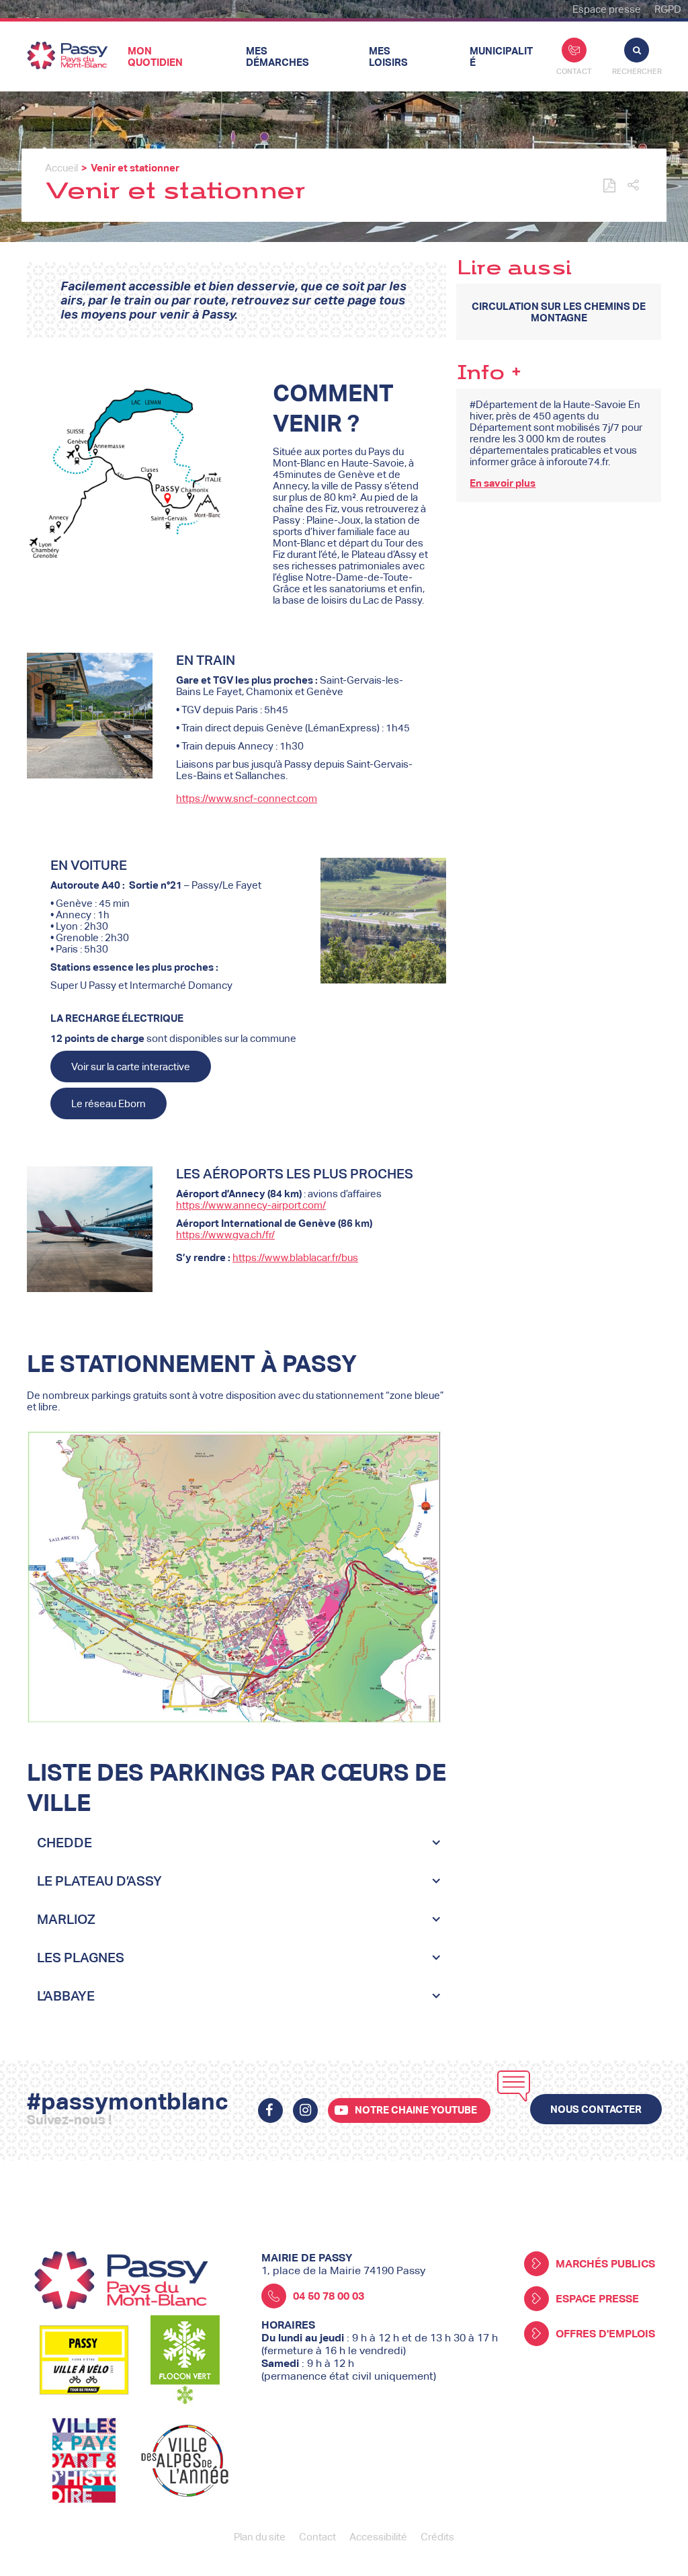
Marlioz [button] (66, 1919)
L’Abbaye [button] (66, 1996)
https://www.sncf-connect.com (247, 798)
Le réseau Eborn (109, 1103)
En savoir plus (503, 483)
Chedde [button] (64, 1843)
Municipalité (501, 56)
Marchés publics (605, 2264)
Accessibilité (378, 2537)
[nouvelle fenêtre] (270, 2110)
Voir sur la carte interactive (131, 1066)
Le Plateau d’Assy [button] (99, 1881)
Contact (574, 71)
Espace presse (607, 9)
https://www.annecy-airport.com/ (251, 1205)
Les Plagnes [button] (81, 1958)
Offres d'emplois (605, 2334)
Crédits (437, 2537)
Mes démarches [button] (277, 56)
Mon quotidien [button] (155, 56)
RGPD (668, 9)
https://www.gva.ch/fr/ (225, 1235)
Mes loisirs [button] (388, 56)
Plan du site (260, 2537)
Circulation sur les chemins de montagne (559, 312)
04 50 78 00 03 (329, 2296)
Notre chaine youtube (416, 2110)
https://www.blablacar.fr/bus (295, 1257)
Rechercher (637, 71)
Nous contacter (596, 2109)
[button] (633, 186)
